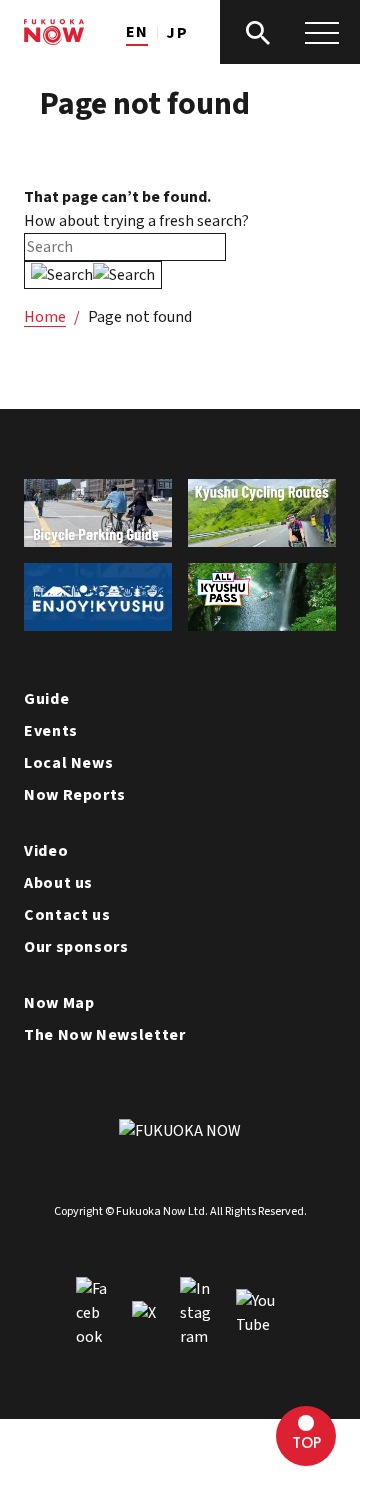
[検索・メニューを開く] (290, 32)
